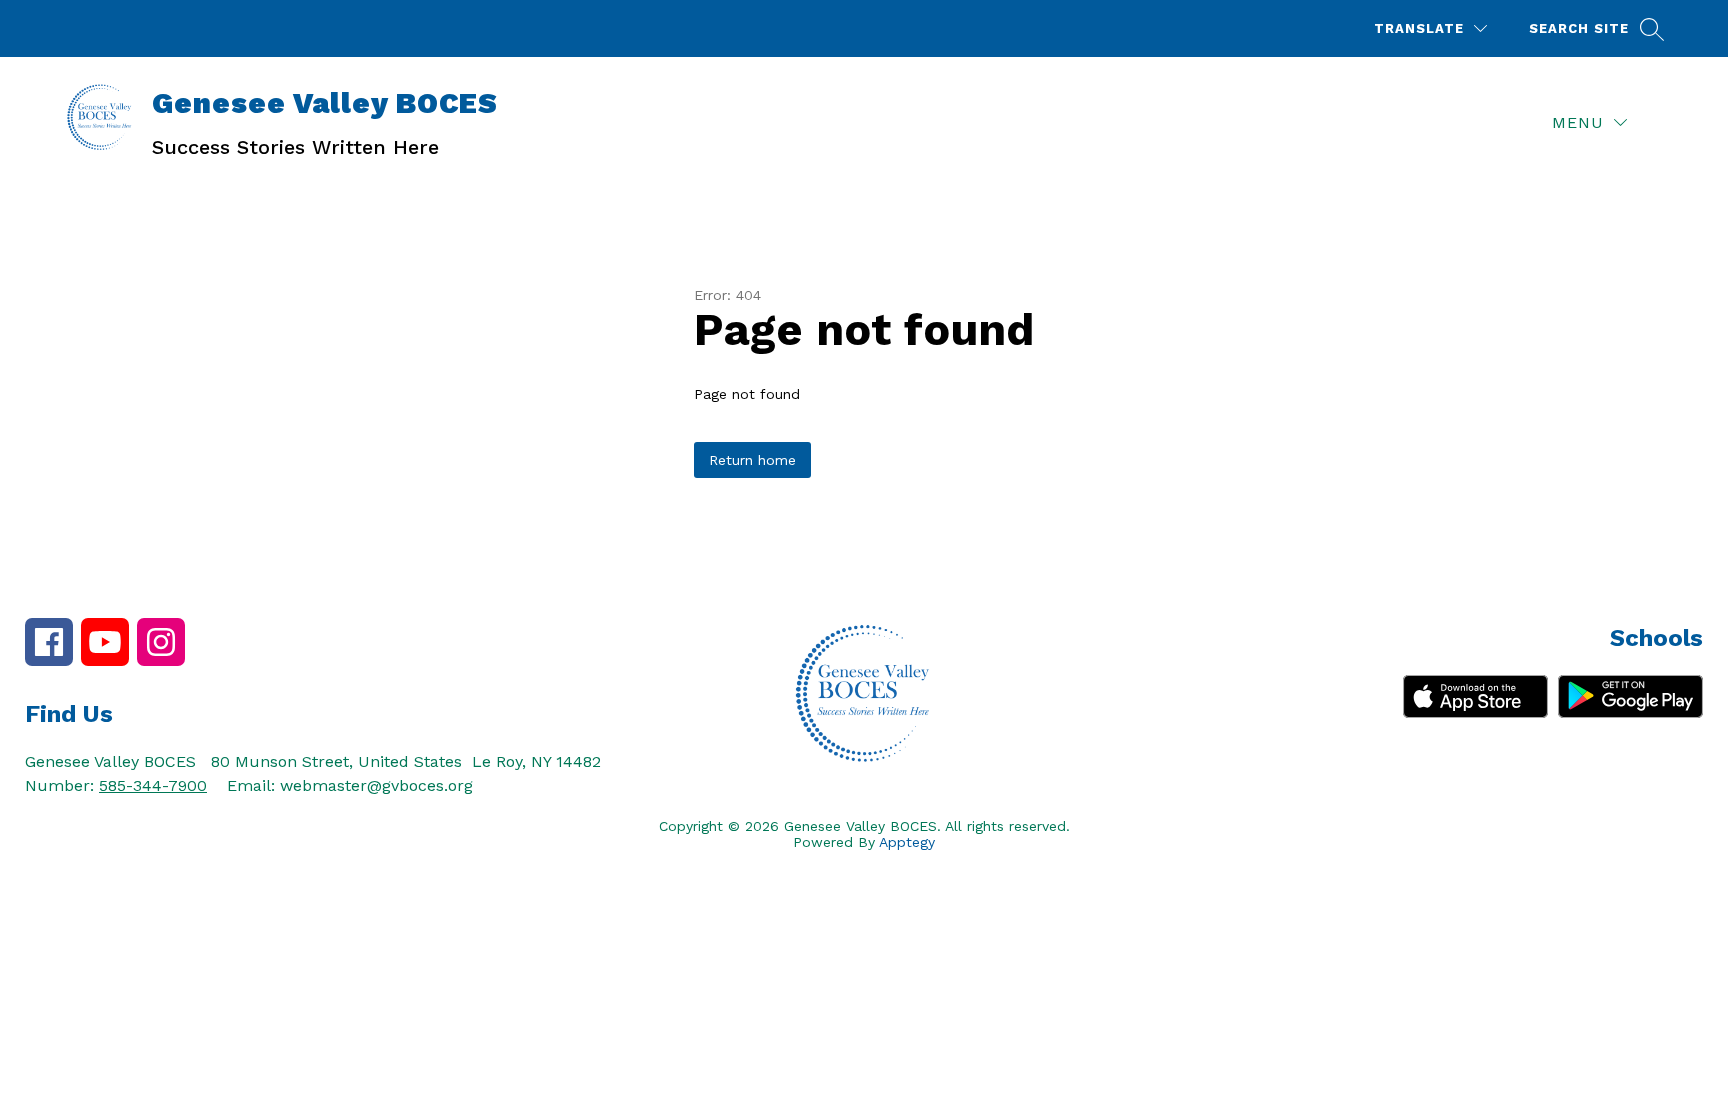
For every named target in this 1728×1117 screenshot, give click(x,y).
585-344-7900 (153, 785)
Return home (752, 460)
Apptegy (907, 842)
